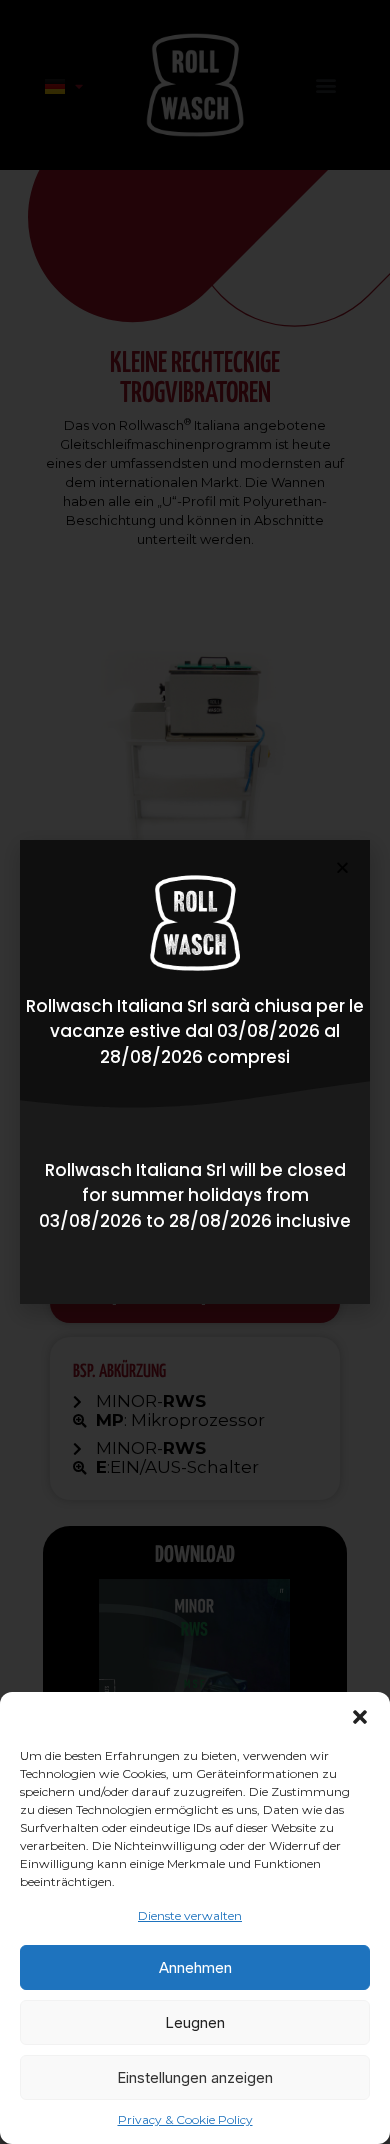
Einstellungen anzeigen (195, 2077)
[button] (360, 1717)
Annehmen (195, 1967)
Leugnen (195, 2022)
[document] (195, 1072)
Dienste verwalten (190, 1915)
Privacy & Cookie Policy (185, 2119)
